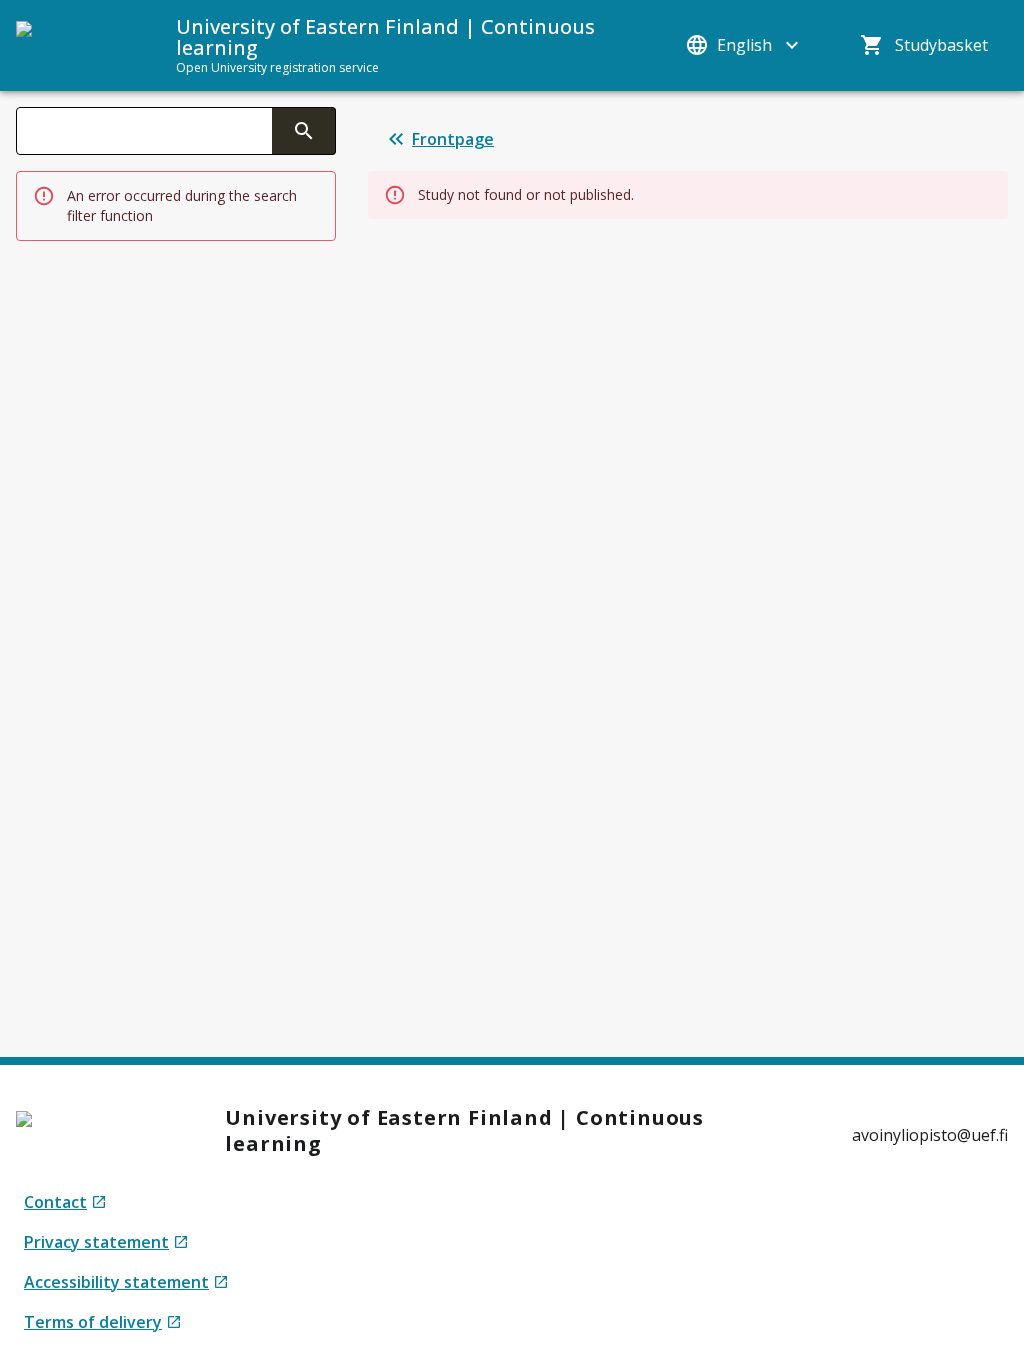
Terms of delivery (98, 1322)
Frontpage (453, 139)
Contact (65, 1202)
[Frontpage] (76, 45)
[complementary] (304, 131)
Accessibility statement (116, 1282)
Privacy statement (98, 1242)
